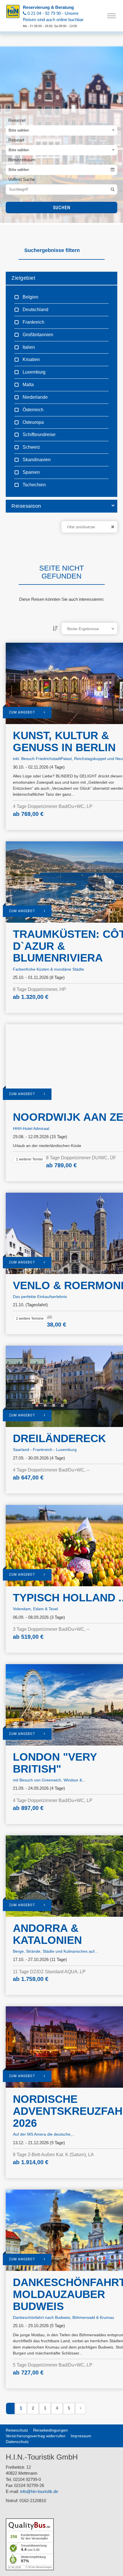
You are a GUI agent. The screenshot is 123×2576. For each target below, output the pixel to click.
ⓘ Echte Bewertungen (38, 2567)
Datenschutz (17, 2442)
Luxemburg (33, 372)
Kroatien (31, 359)
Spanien (31, 472)
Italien (28, 347)
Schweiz (31, 447)
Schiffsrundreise (38, 435)
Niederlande (35, 397)
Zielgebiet (23, 278)
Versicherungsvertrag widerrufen (36, 2436)
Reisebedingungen (50, 2430)
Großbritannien (37, 335)
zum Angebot (22, 712)
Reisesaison (26, 506)
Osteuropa (33, 422)
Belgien (30, 297)
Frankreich (33, 322)
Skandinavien (36, 460)
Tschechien (34, 485)
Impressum (81, 2436)
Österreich (32, 410)
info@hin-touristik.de (39, 2491)
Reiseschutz (17, 2430)
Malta (28, 385)
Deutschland (35, 310)
